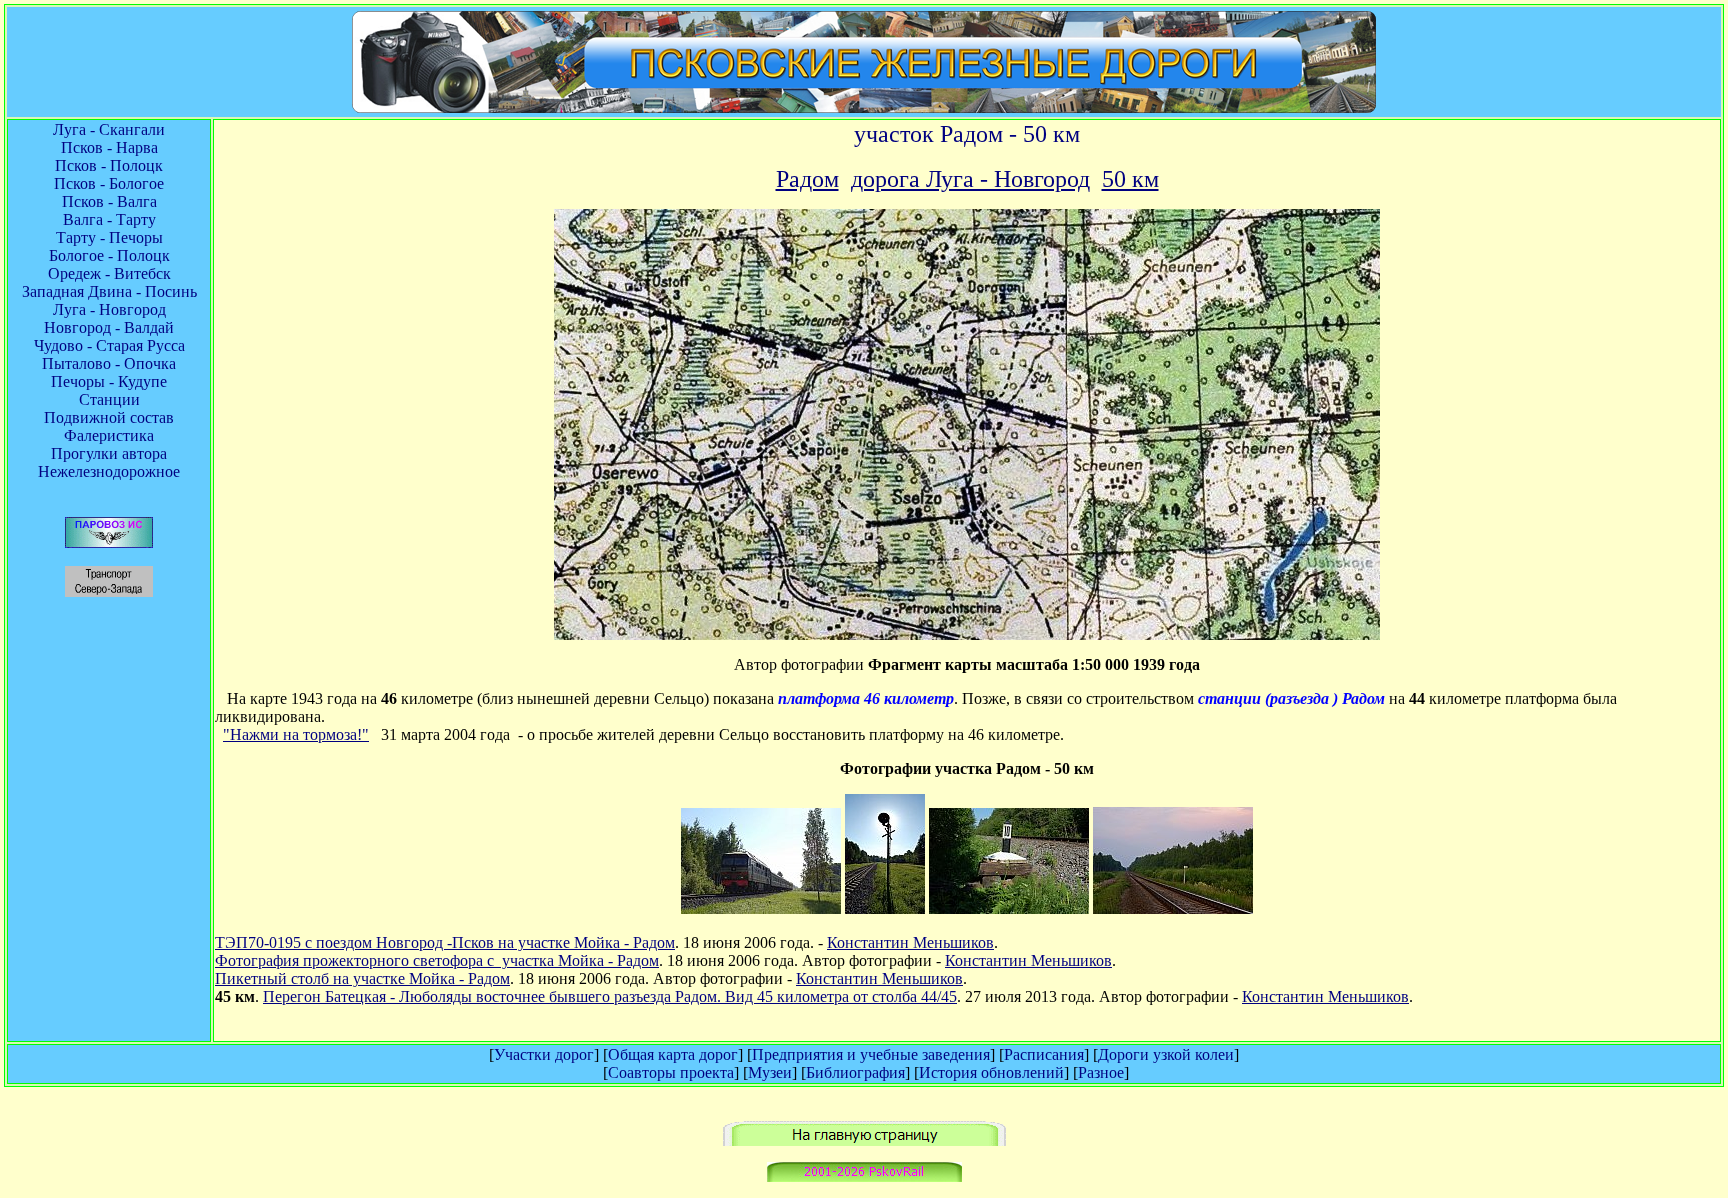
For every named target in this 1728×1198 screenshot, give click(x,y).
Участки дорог (544, 1054)
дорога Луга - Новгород (970, 179)
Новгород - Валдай (109, 327)
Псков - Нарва (109, 147)
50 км (1130, 179)
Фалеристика (109, 435)
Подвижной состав (109, 417)
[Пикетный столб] (1009, 908)
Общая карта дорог (673, 1054)
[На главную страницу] (864, 1140)
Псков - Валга (109, 201)
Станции (109, 399)
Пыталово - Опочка (109, 363)
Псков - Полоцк (109, 165)
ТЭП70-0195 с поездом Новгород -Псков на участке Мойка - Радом (445, 942)
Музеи (770, 1072)
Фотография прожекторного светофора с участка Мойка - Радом (437, 960)
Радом (807, 179)
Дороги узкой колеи (1166, 1054)
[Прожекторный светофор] (885, 908)
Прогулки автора (109, 453)
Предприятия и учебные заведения (871, 1054)
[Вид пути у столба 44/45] (1173, 908)
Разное (1101, 1072)
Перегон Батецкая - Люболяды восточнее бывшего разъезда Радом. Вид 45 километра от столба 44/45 (610, 996)
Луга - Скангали (109, 129)
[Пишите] (864, 1176)
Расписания (1044, 1054)
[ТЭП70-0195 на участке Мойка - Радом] (761, 908)
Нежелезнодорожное (109, 471)
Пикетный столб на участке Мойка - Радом (362, 978)
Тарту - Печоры (109, 237)
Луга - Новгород (109, 309)
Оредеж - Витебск (109, 273)
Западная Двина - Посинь (109, 291)
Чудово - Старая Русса (109, 345)
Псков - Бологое (109, 183)
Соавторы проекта (671, 1072)
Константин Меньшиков (910, 942)
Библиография (855, 1072)
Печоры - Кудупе (109, 381)
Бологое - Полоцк (109, 255)
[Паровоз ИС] (109, 542)
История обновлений (991, 1072)
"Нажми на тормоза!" (296, 734)
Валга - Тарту (109, 219)
